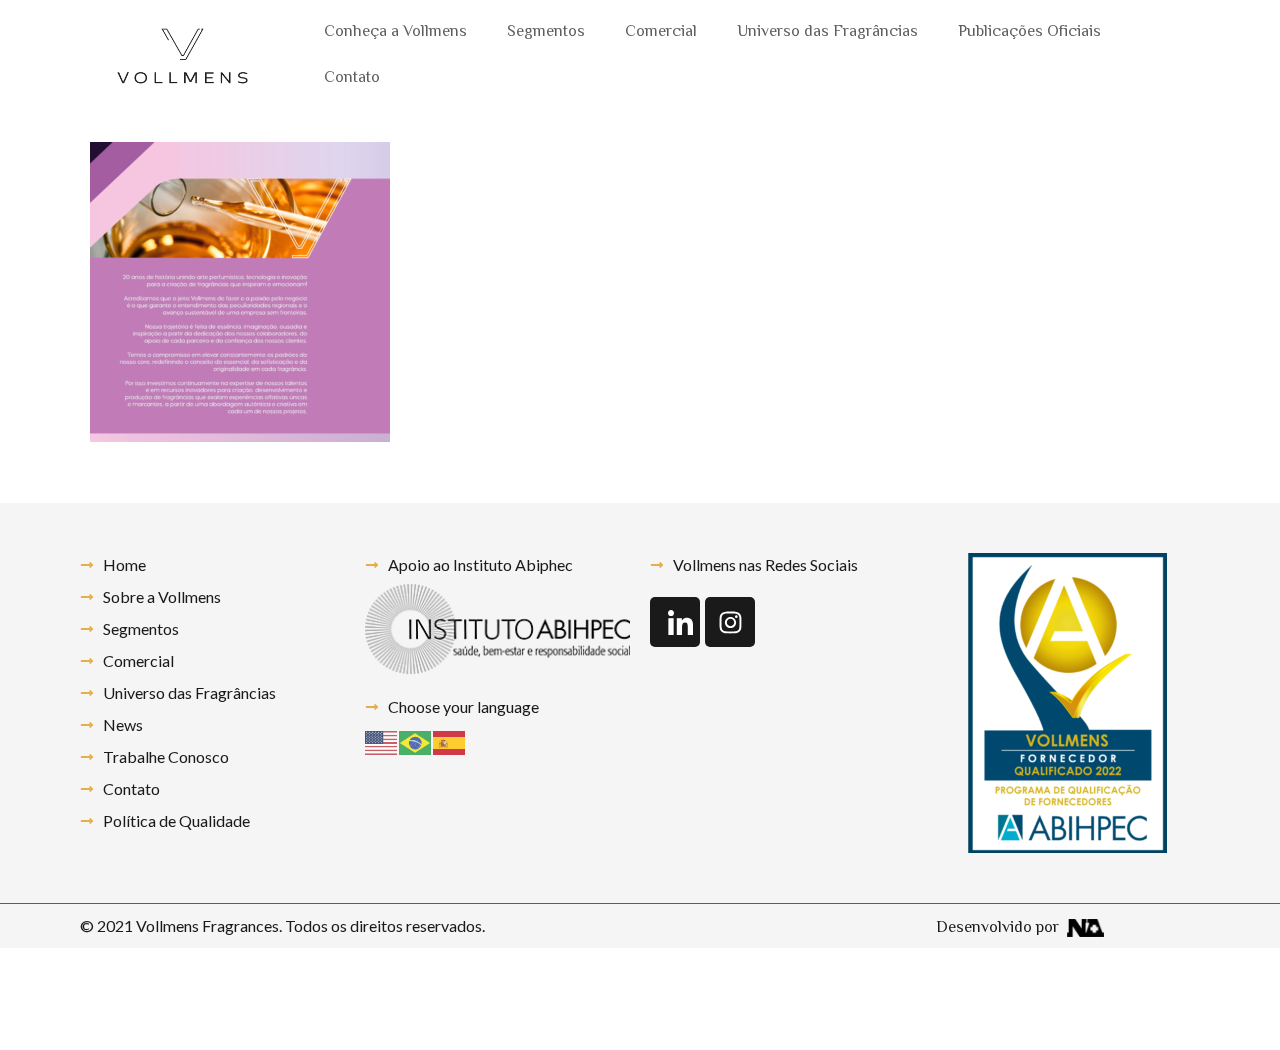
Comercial (661, 32)
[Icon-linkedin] (675, 622)
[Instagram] (730, 622)
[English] (382, 740)
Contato (352, 78)
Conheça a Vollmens (395, 32)
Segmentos (546, 32)
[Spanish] (450, 740)
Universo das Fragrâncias (827, 32)
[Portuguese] (416, 740)
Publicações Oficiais (1029, 32)
